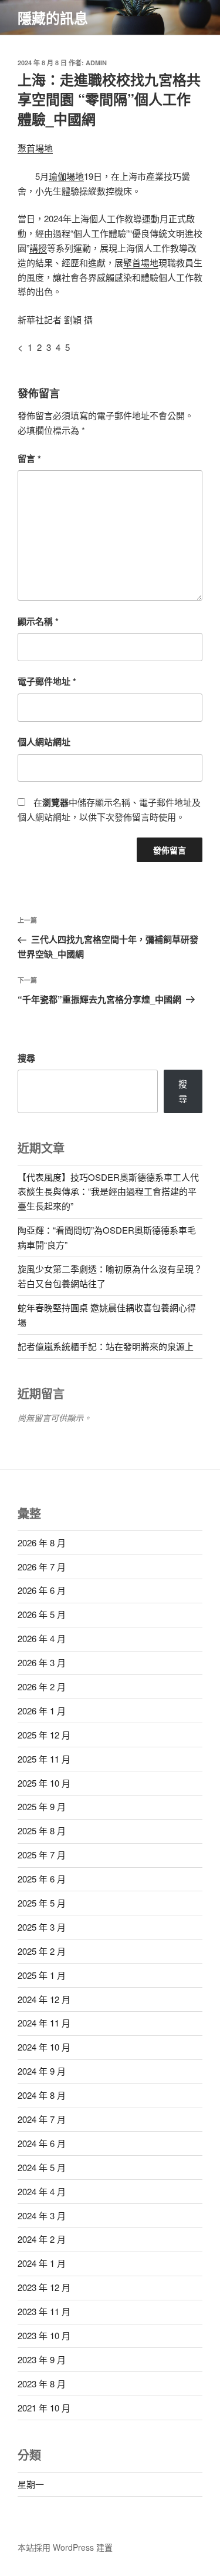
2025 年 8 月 (42, 1830)
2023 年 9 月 (42, 2359)
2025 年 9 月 (42, 1806)
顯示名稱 (38, 621)
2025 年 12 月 (44, 1735)
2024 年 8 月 (42, 2095)
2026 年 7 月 (42, 1567)
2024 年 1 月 (42, 2263)
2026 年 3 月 (42, 1662)
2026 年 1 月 (42, 1711)
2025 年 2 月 (42, 1951)
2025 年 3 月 (42, 1927)
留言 (29, 458)
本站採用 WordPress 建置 (65, 2547)
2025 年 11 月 (44, 1759)
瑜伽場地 (66, 176)
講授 (38, 248)
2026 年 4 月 (42, 1638)
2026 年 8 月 (42, 1542)
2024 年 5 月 (42, 2167)
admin (96, 63)
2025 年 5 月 (42, 1903)
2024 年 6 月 (42, 2143)
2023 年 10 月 (44, 2335)
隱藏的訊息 (53, 18)
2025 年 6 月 (42, 1879)
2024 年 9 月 (42, 2071)
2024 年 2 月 (42, 2239)
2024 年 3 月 (42, 2215)
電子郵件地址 (47, 681)
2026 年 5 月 (42, 1614)
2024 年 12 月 (44, 1999)
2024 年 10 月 (44, 2047)
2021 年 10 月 (44, 2408)
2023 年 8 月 (42, 2384)
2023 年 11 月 (44, 2311)
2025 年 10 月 (44, 1783)
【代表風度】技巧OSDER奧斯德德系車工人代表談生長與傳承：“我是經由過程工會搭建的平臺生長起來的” (108, 1192)
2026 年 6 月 (42, 1590)
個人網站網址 (44, 742)
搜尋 (26, 1058)
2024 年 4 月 (42, 2191)
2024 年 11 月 (44, 2023)
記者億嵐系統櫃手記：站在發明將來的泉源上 (106, 1346)
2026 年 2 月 (42, 1686)
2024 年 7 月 (42, 2119)
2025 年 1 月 (42, 1975)
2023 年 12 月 (44, 2287)
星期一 (31, 2484)
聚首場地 (35, 148)
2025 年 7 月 (42, 1855)
